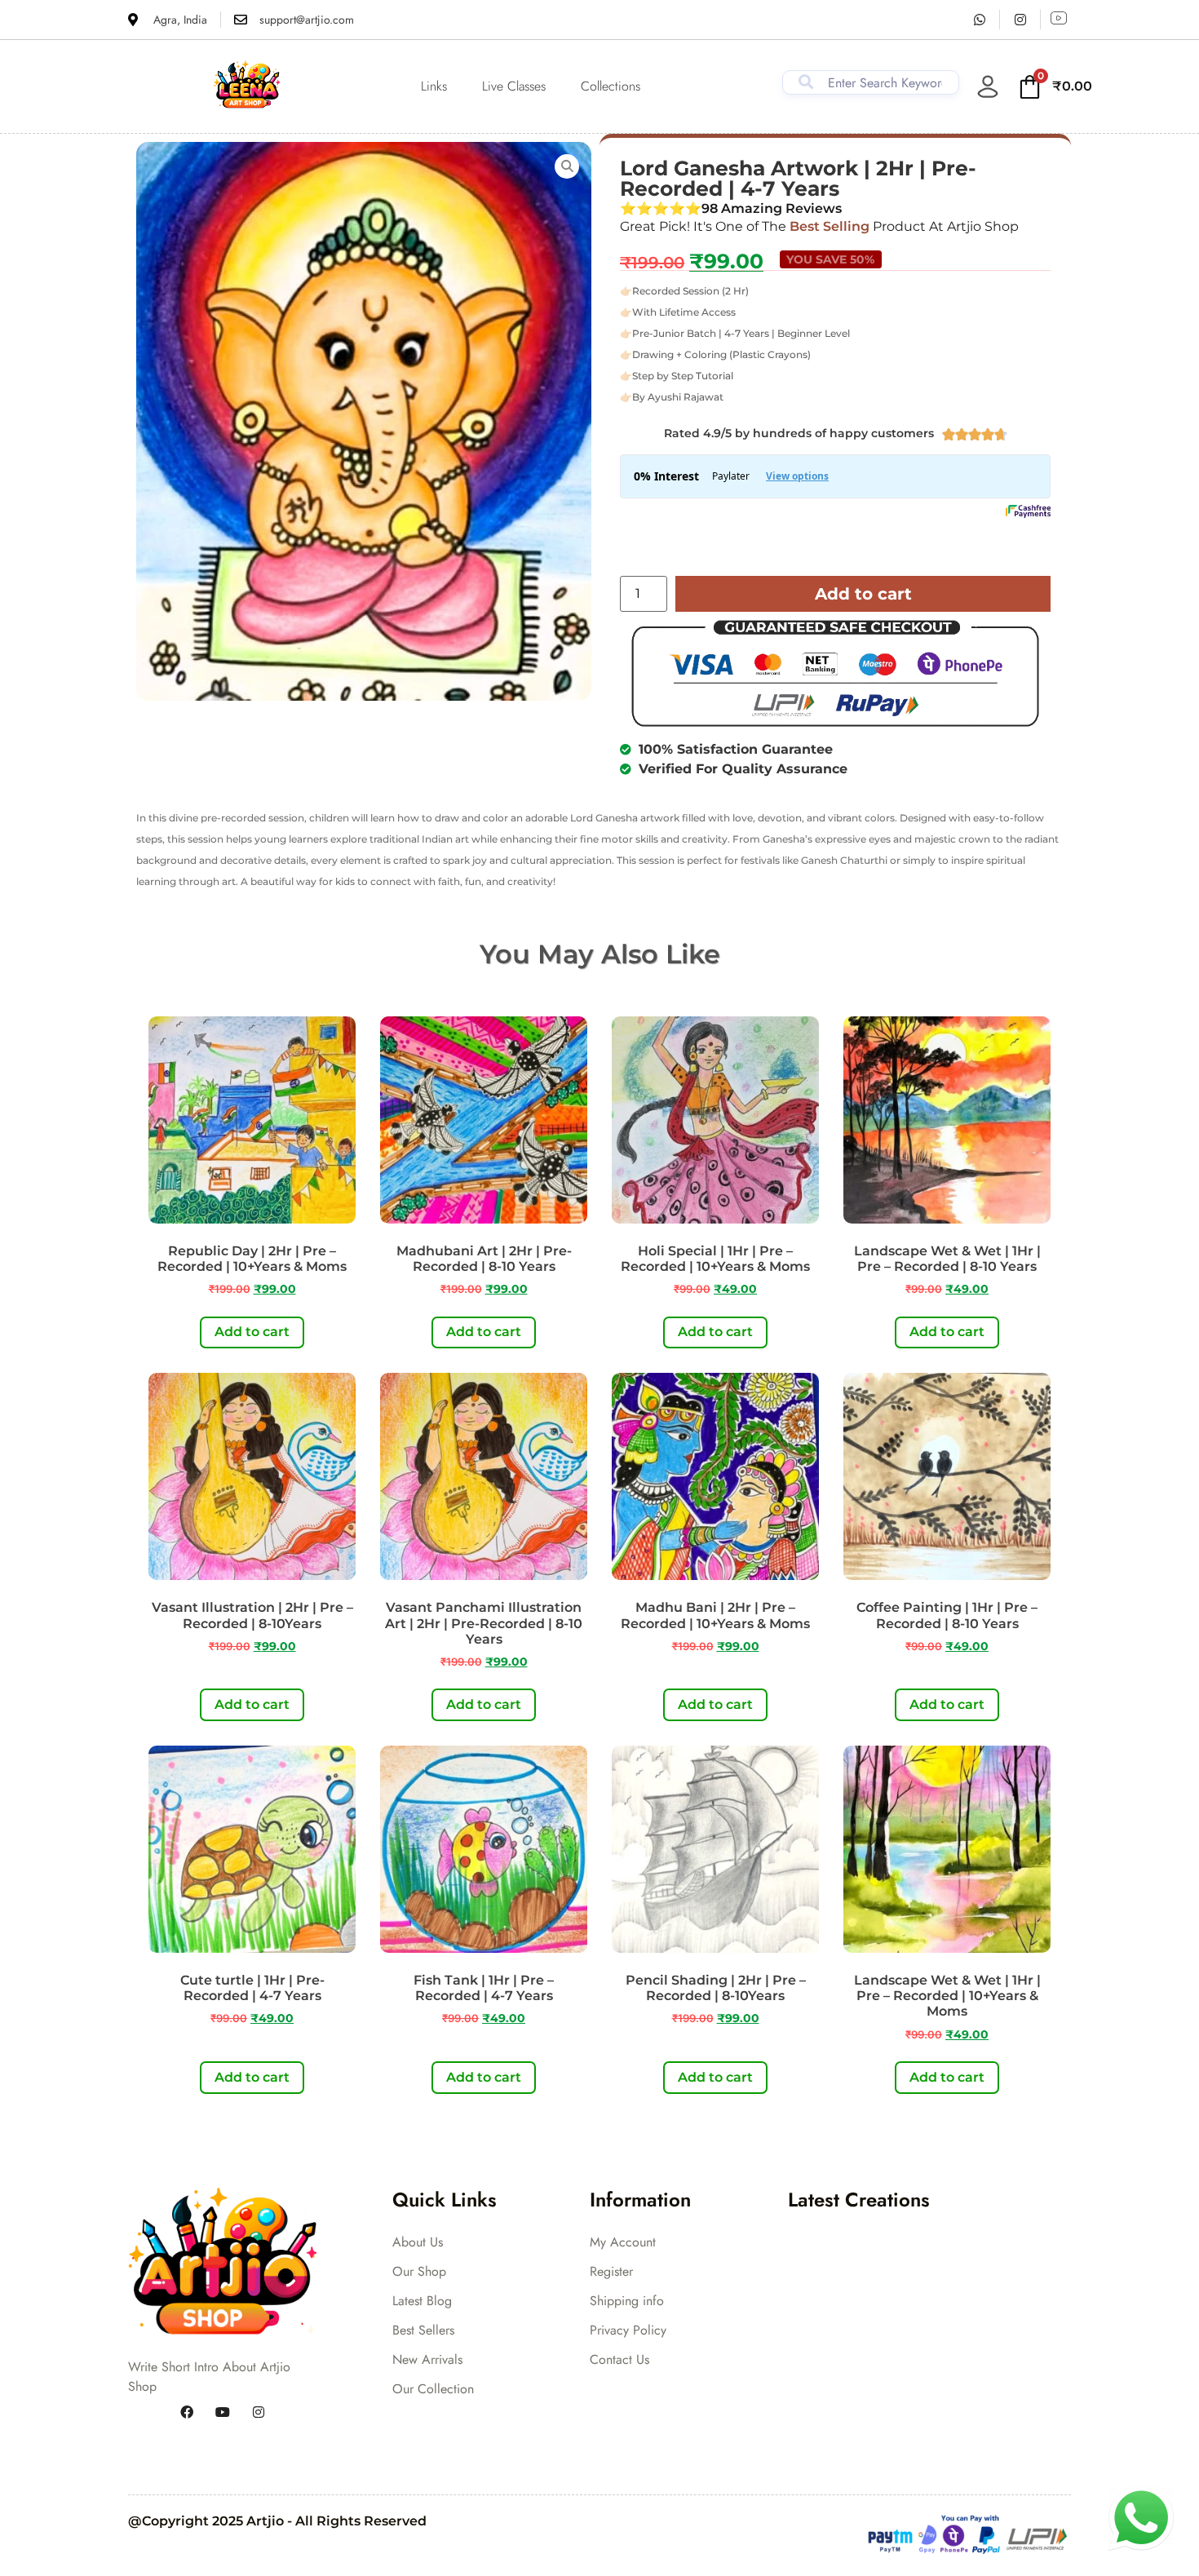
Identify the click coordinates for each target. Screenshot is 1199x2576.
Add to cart (863, 594)
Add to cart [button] (252, 1332)
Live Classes (514, 86)
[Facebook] (187, 2413)
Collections (611, 86)
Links (434, 86)
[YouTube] (223, 2413)
